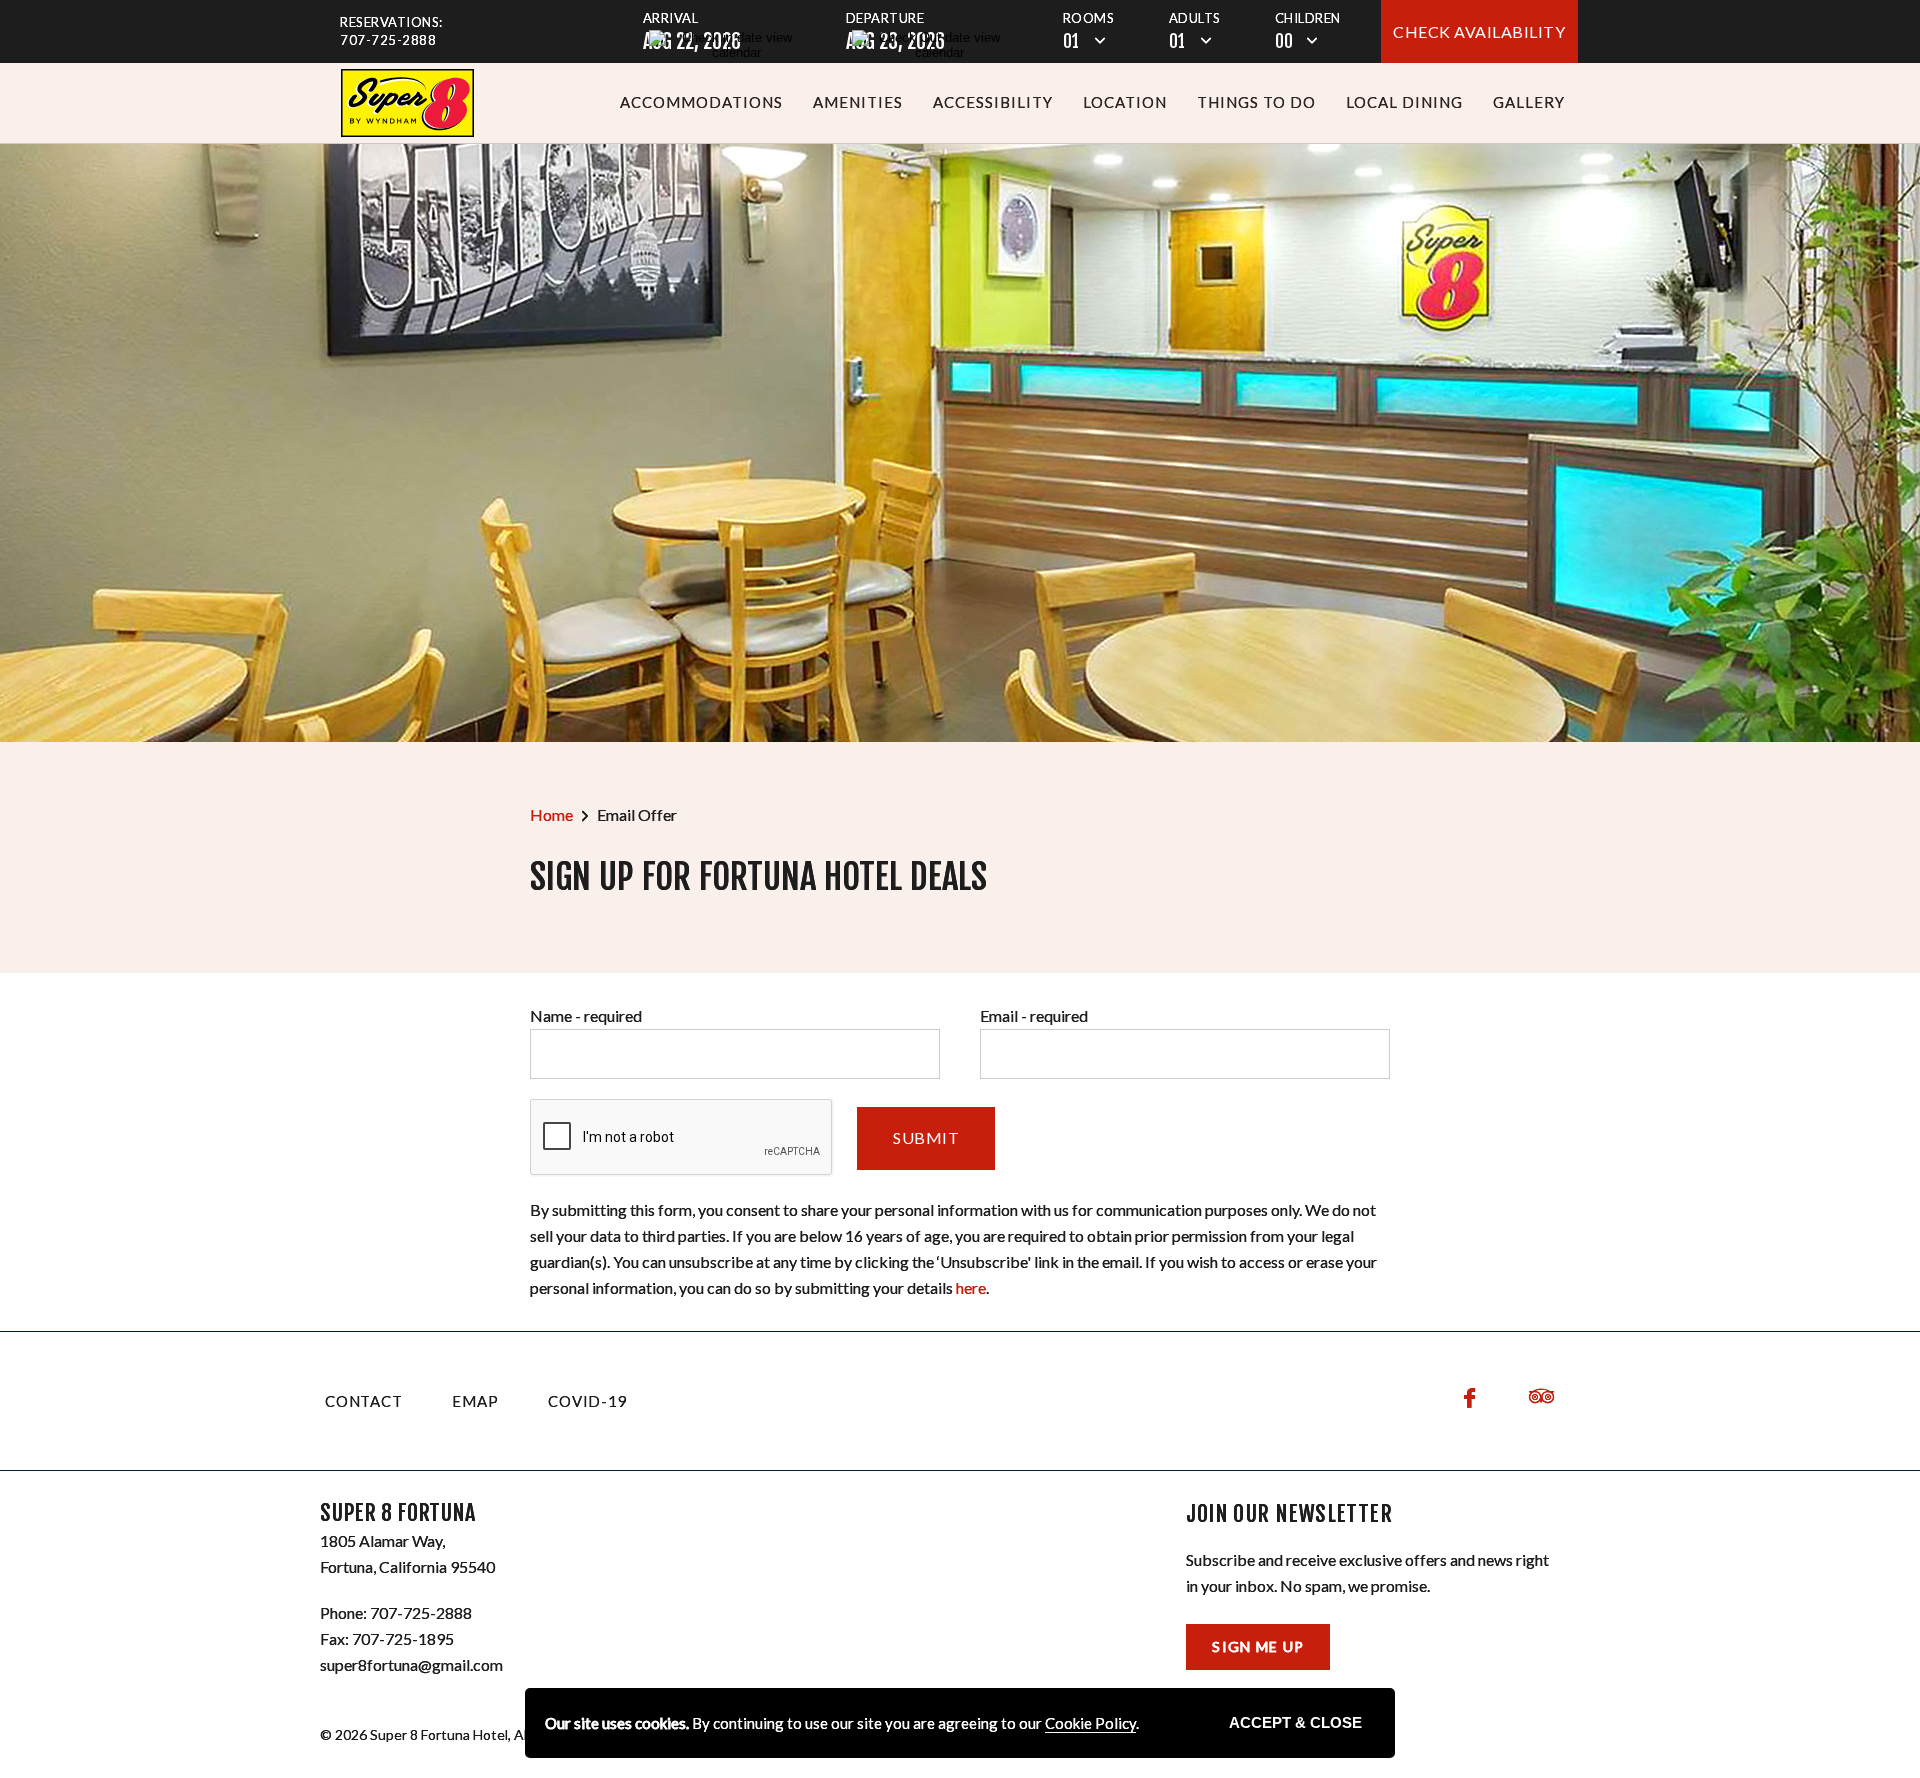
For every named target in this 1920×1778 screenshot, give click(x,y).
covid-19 (587, 1401)
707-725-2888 (388, 40)
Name (586, 1015)
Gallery (1529, 102)
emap (475, 1401)
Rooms (1089, 18)
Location (1125, 102)
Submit (926, 1137)
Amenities (858, 102)
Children (1308, 18)
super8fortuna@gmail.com (411, 1664)
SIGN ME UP (1258, 1646)
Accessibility (993, 102)
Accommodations (701, 102)
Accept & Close (1295, 1722)
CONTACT (363, 1401)
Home (551, 814)
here (971, 1287)
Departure (885, 18)
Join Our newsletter (1289, 1514)
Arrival (671, 18)
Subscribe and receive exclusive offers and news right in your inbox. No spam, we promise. (1367, 1572)
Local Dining (1404, 102)
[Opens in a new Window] (407, 103)
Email (1034, 1015)
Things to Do (1256, 102)
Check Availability (1479, 31)
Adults (1195, 18)
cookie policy (1090, 1723)
